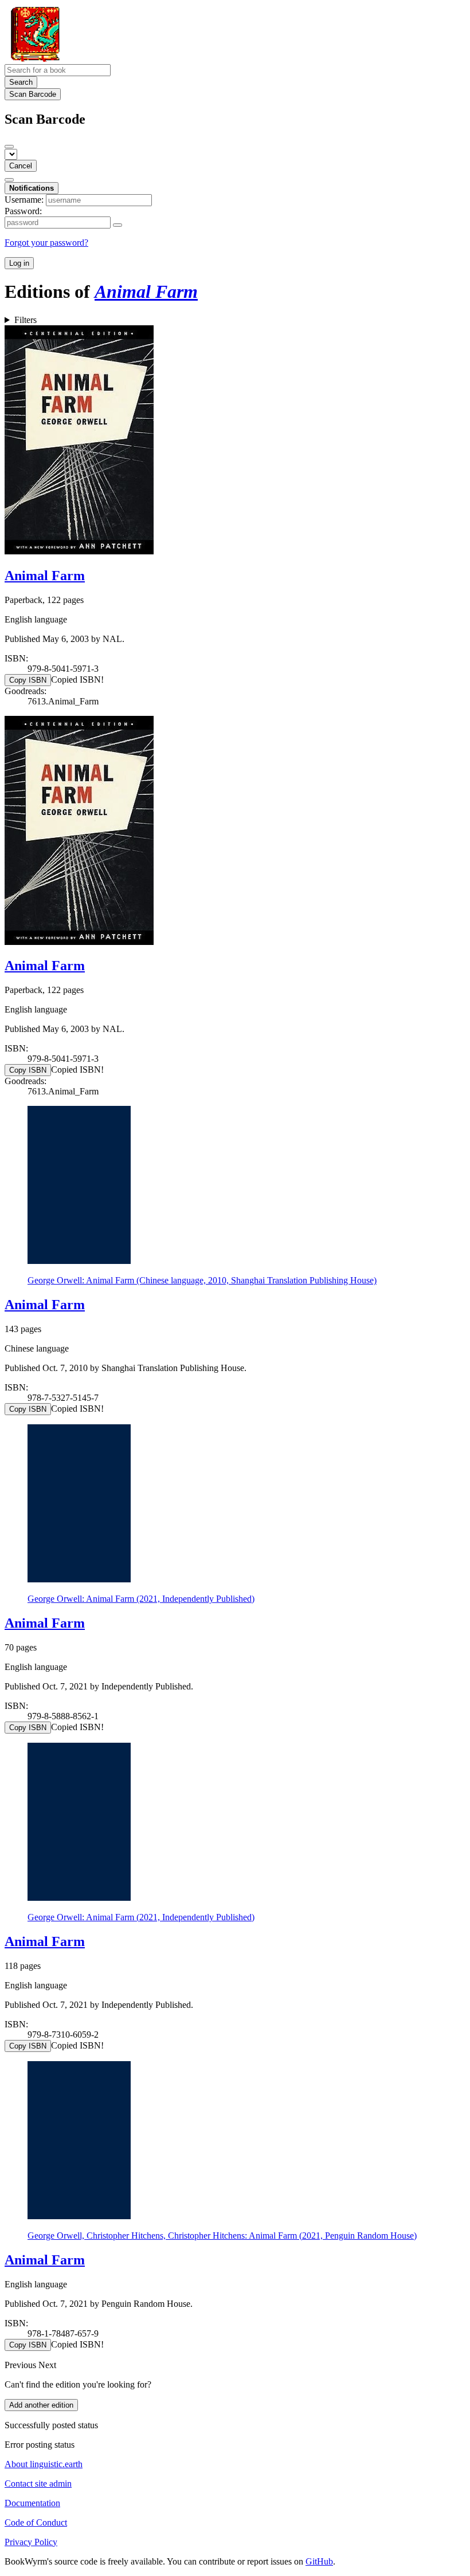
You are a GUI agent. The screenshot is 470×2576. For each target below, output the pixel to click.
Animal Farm (45, 576)
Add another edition (41, 2405)
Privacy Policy (31, 2542)
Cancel (21, 166)
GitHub (319, 2561)
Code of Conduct (36, 2522)
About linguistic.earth (44, 2464)
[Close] (9, 147)
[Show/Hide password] (117, 225)
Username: (24, 200)
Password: (23, 211)
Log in (19, 263)
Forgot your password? (46, 243)
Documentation (32, 2503)
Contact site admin (38, 2484)
